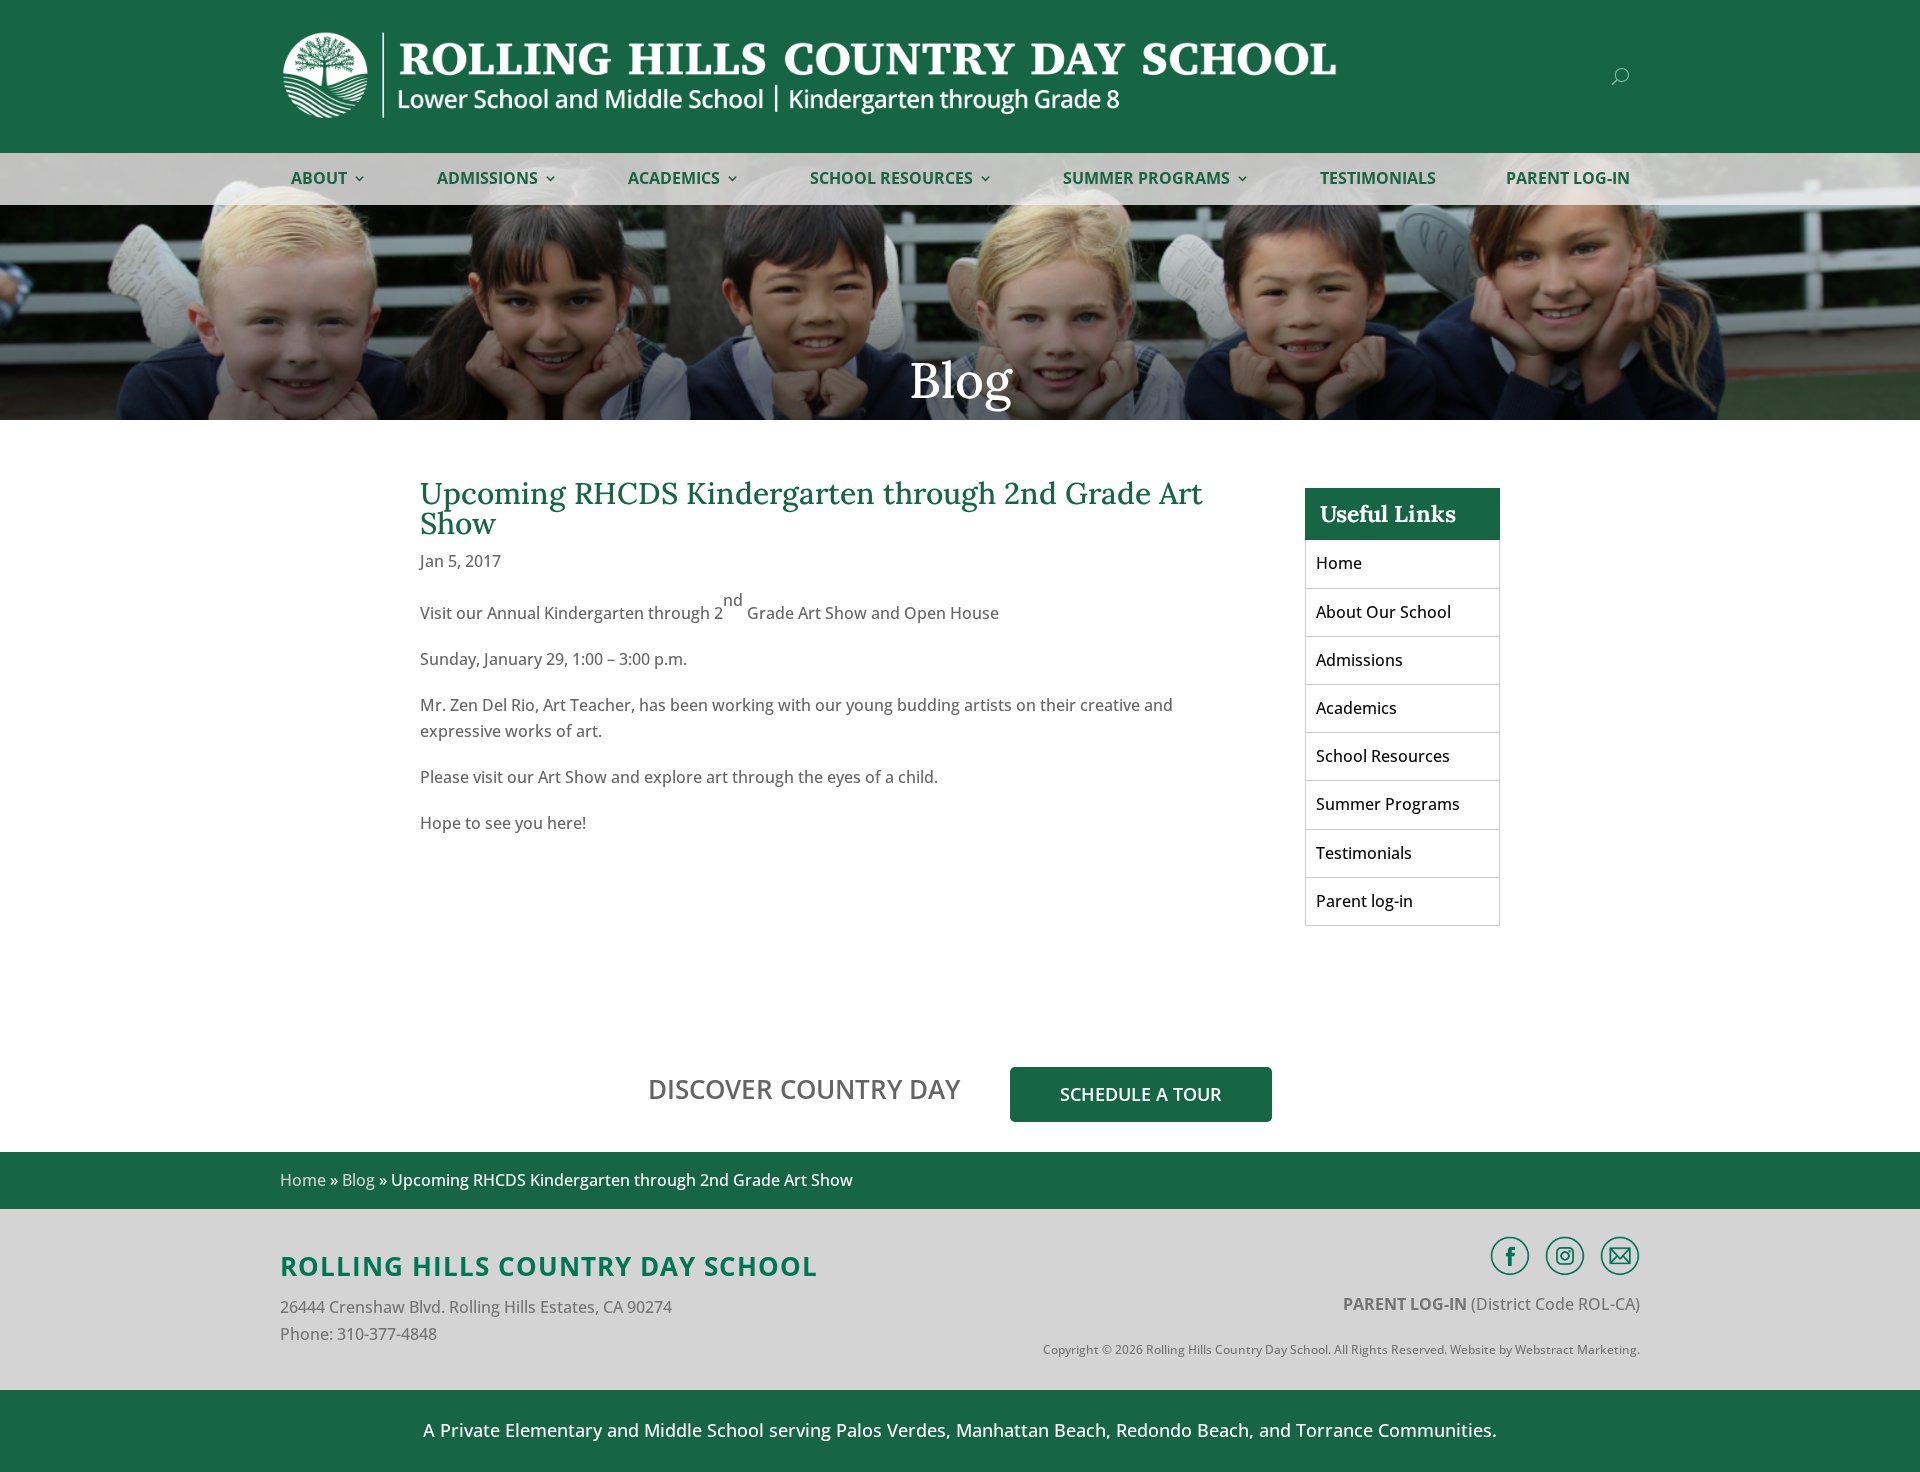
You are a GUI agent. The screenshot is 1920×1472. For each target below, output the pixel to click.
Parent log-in (1568, 180)
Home (1339, 563)
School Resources (891, 180)
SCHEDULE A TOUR (1141, 1094)
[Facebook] (1510, 1256)
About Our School (1383, 612)
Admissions (487, 180)
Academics (674, 180)
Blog (358, 1180)
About (319, 180)
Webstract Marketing (1576, 1349)
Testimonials (1378, 180)
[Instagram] (1565, 1256)
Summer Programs (1146, 180)
